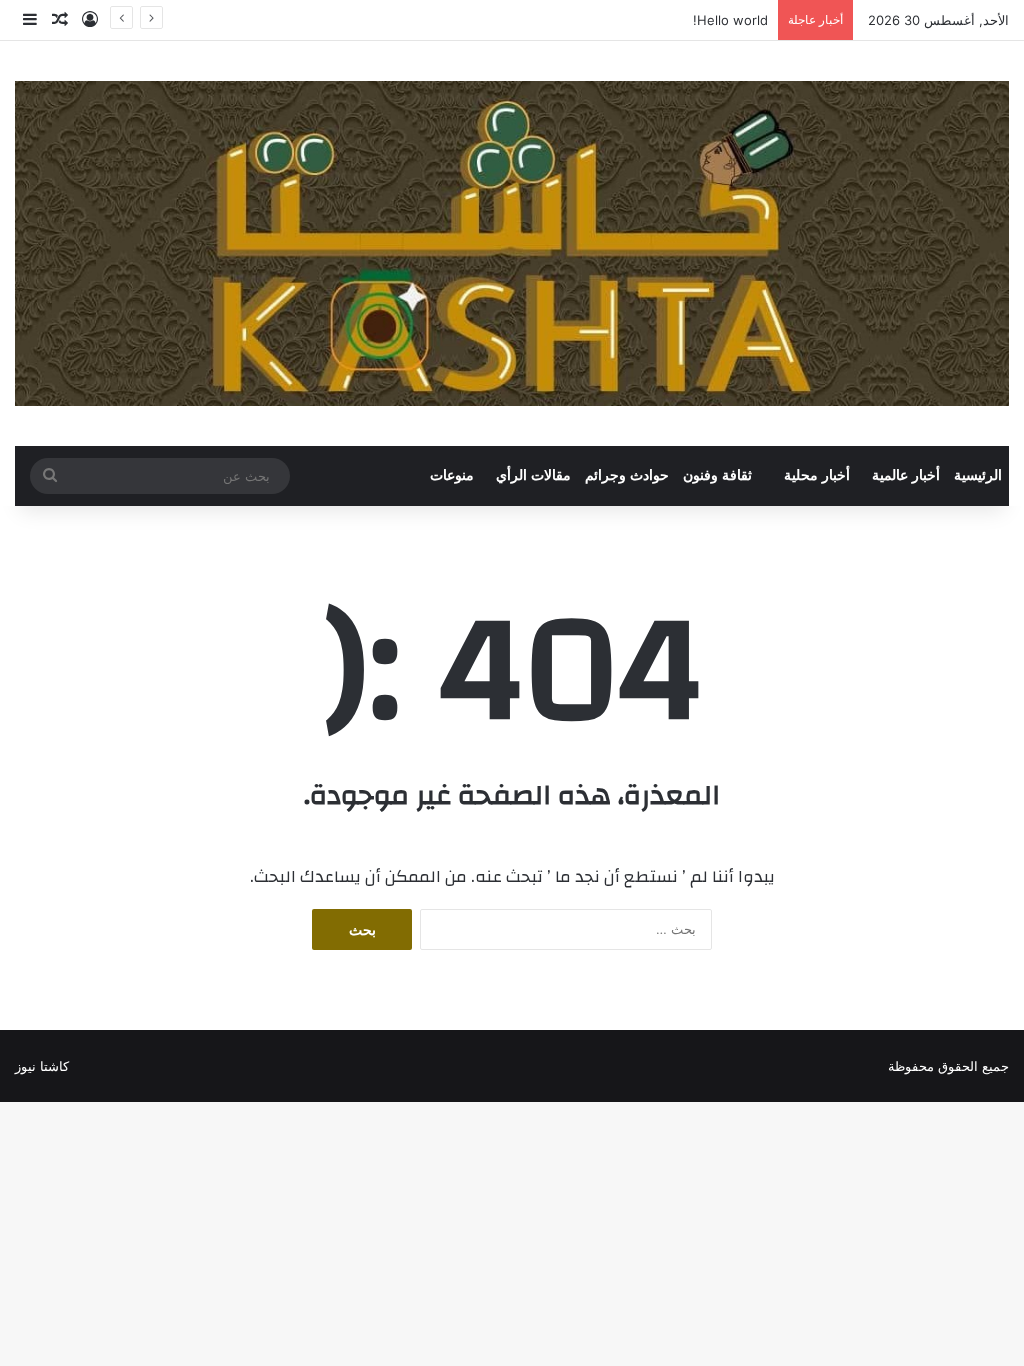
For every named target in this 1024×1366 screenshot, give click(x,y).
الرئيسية (978, 475)
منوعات (452, 475)
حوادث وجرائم (627, 475)
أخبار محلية (817, 475)
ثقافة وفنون (717, 475)
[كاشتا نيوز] (512, 243)
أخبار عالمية (906, 475)
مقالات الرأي (533, 475)
